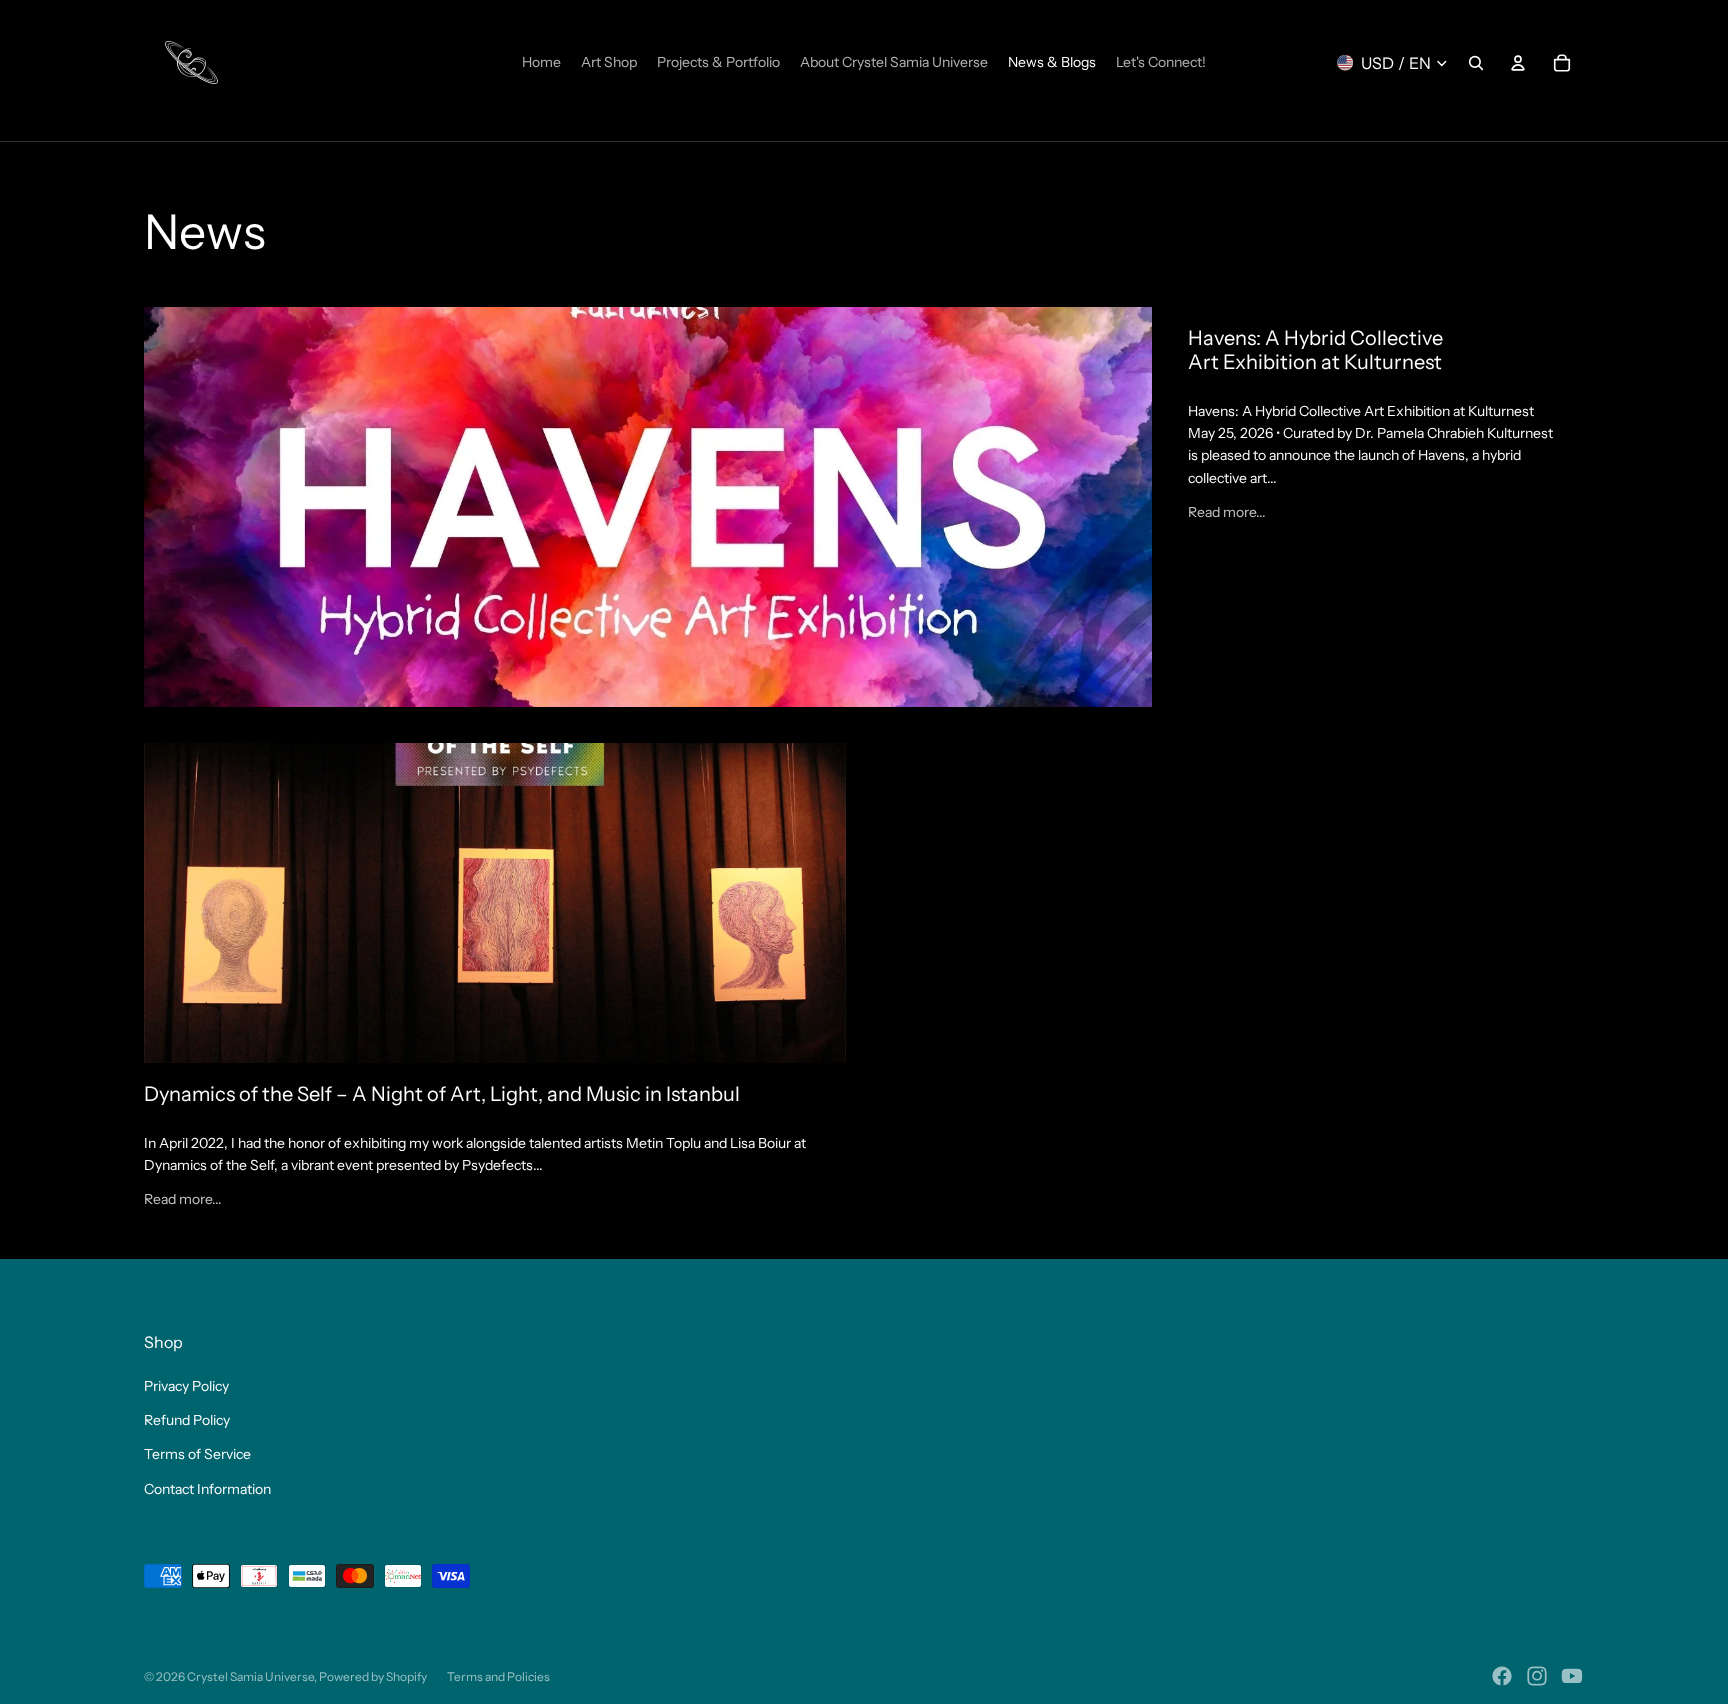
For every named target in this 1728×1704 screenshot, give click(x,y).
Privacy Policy (186, 1386)
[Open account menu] (1518, 63)
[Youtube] (1572, 1676)
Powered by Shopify (373, 1676)
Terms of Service (197, 1454)
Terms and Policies (498, 1676)
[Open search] (1476, 63)
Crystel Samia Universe (250, 1676)
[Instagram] (1537, 1676)
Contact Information (207, 1489)
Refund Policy (187, 1420)
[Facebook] (1502, 1676)
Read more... (1227, 512)
